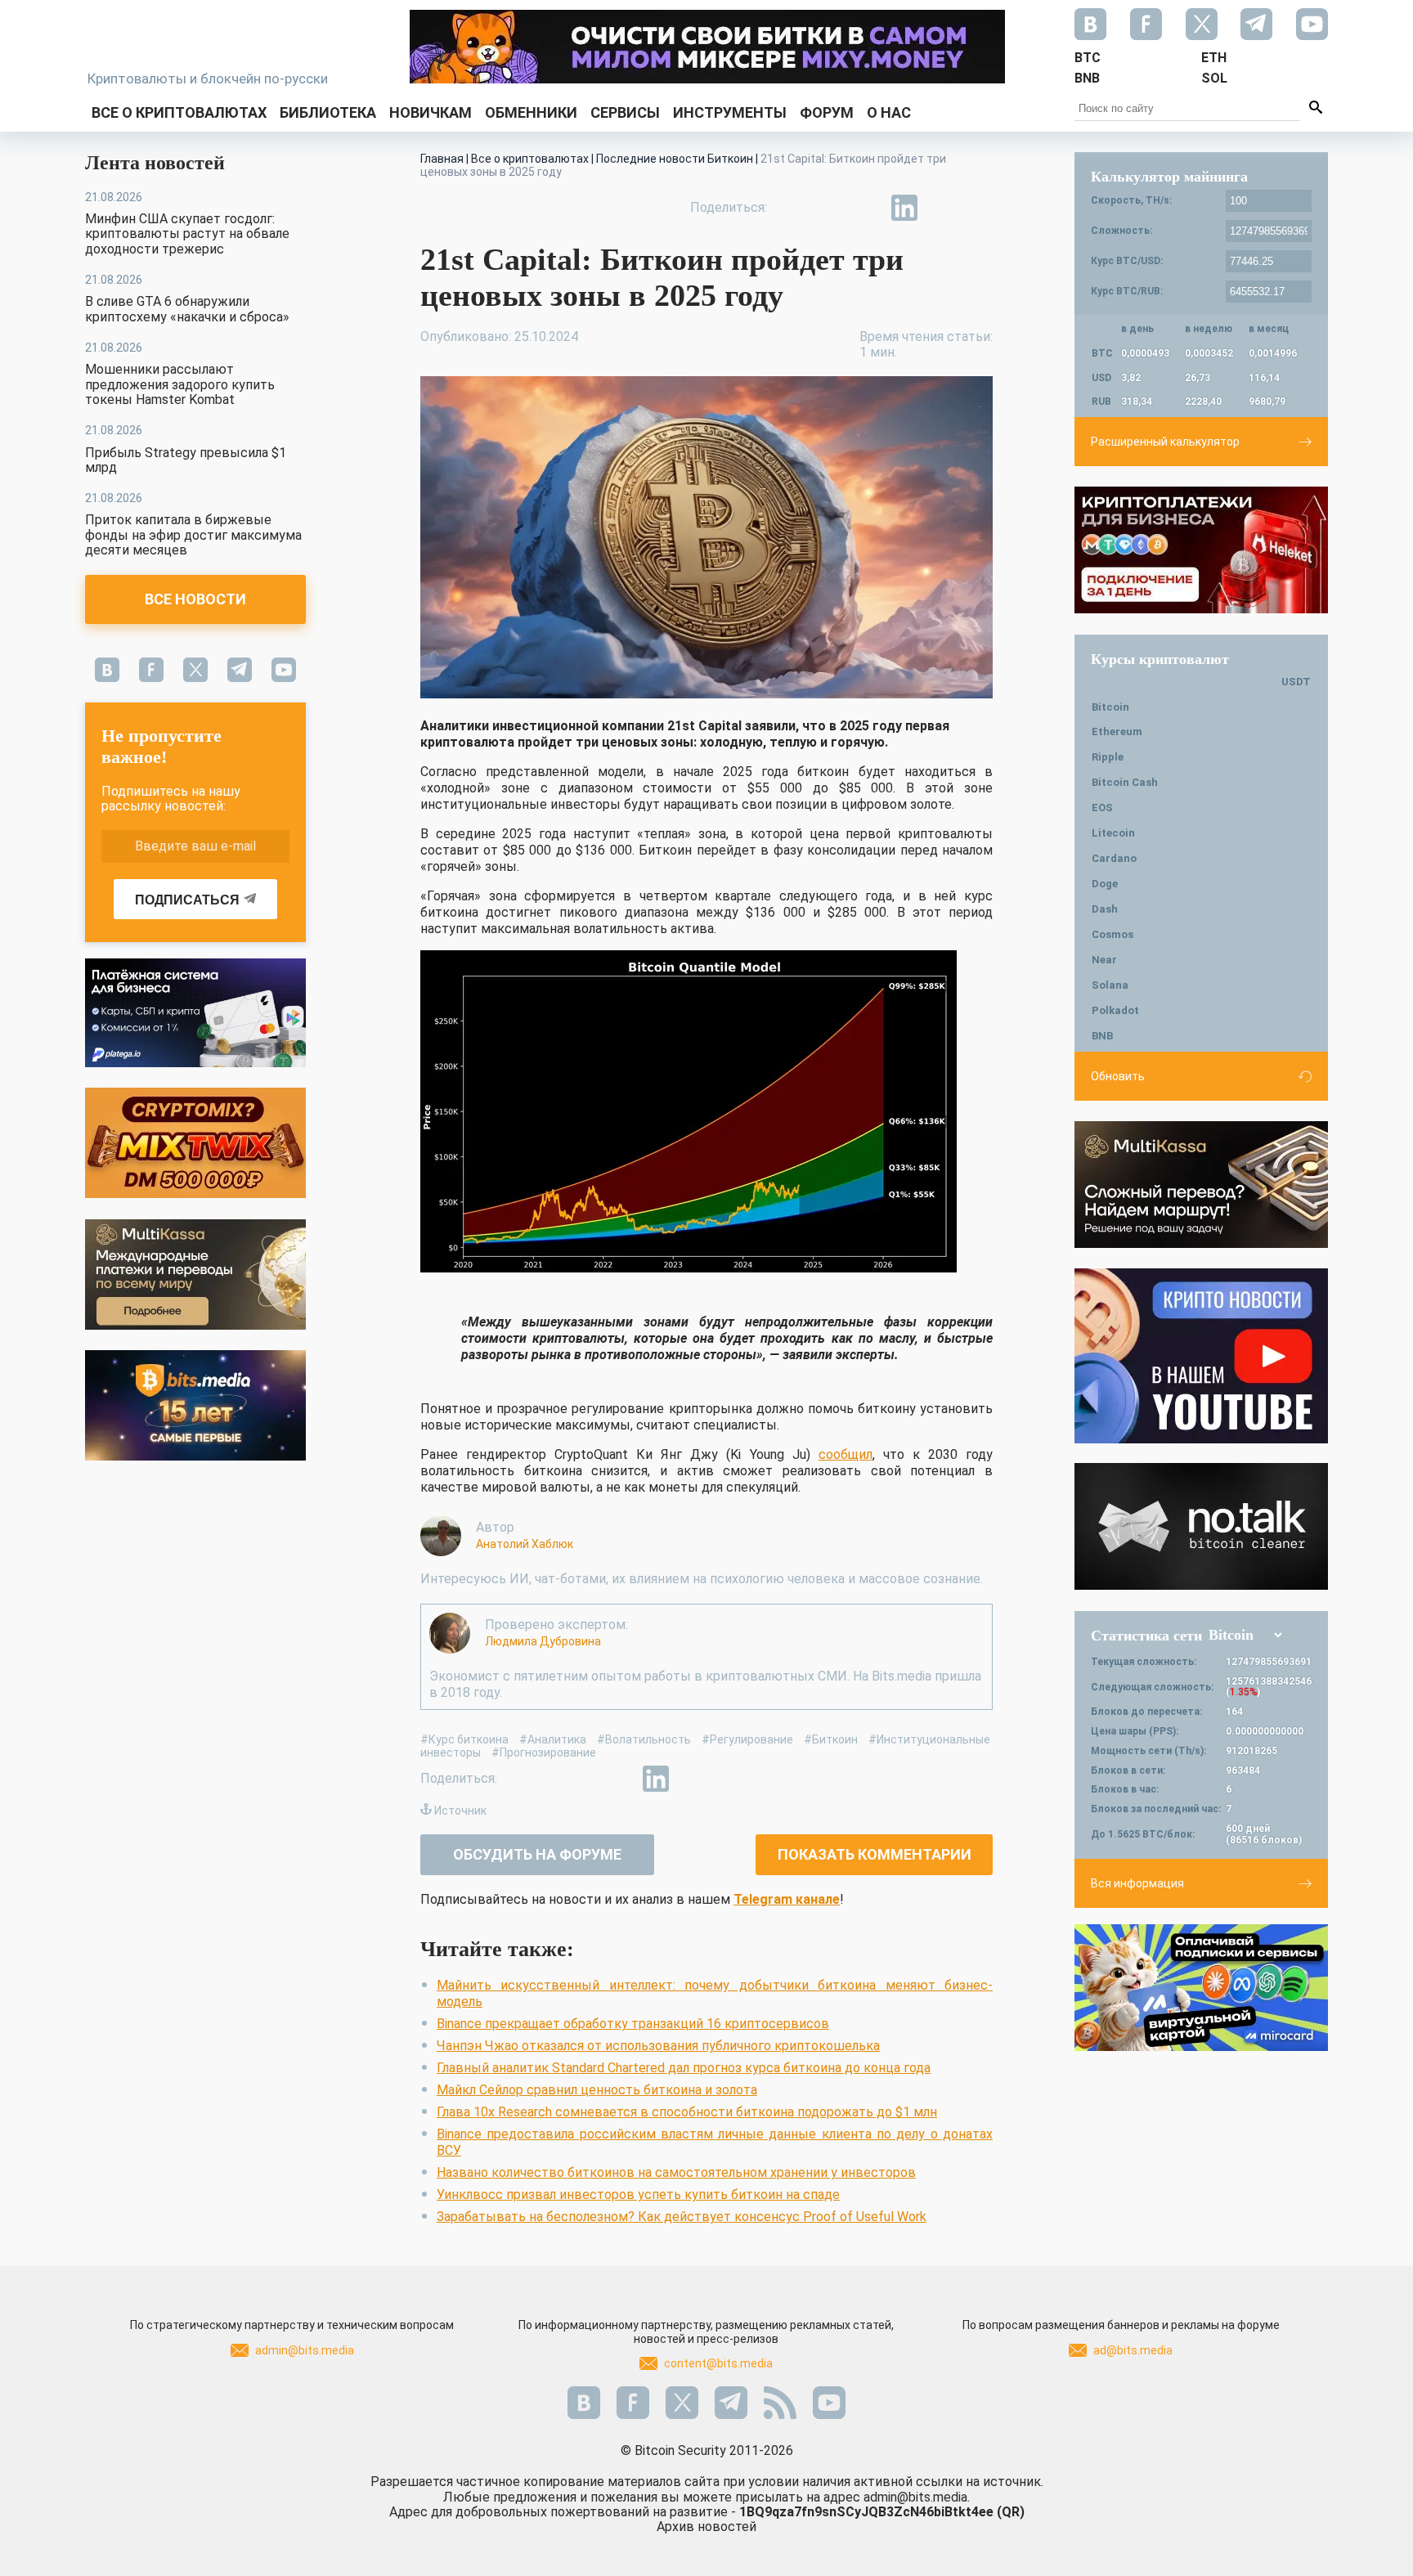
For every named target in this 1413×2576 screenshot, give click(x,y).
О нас (889, 112)
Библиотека (328, 112)
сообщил (846, 1454)
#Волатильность (644, 1739)
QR (1011, 2512)
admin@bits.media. (917, 2497)
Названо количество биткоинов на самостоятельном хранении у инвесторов (676, 2172)
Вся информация (1137, 1883)
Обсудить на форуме (537, 1854)
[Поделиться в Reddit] (980, 208)
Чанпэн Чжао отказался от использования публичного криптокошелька (658, 2046)
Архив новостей (706, 2527)
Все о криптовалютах (179, 112)
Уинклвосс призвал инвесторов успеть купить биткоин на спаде (638, 2195)
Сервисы (625, 112)
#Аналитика (553, 1739)
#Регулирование (747, 1739)
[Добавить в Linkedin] (904, 208)
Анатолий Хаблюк (525, 1544)
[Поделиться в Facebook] (792, 208)
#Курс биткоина (464, 1739)
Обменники (531, 112)
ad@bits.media (1133, 2350)
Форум (827, 112)
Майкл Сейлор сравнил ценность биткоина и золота (597, 2090)
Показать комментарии (875, 1854)
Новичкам (431, 112)
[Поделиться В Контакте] (942, 208)
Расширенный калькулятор (1165, 442)
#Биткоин (831, 1739)
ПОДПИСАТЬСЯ (187, 900)
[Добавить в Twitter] (829, 208)
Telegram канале (787, 1899)
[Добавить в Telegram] (867, 208)
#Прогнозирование (544, 1752)
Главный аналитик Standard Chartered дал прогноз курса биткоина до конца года (684, 2068)
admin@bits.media (305, 2350)
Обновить (1118, 1076)
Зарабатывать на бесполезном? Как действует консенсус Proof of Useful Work (682, 2217)
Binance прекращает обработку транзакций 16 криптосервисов (633, 2024)
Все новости (195, 599)
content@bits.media (718, 2363)
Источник (460, 1811)
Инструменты (730, 112)
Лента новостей (155, 163)
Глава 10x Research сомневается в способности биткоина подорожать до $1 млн (687, 2112)
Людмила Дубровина (543, 1641)
